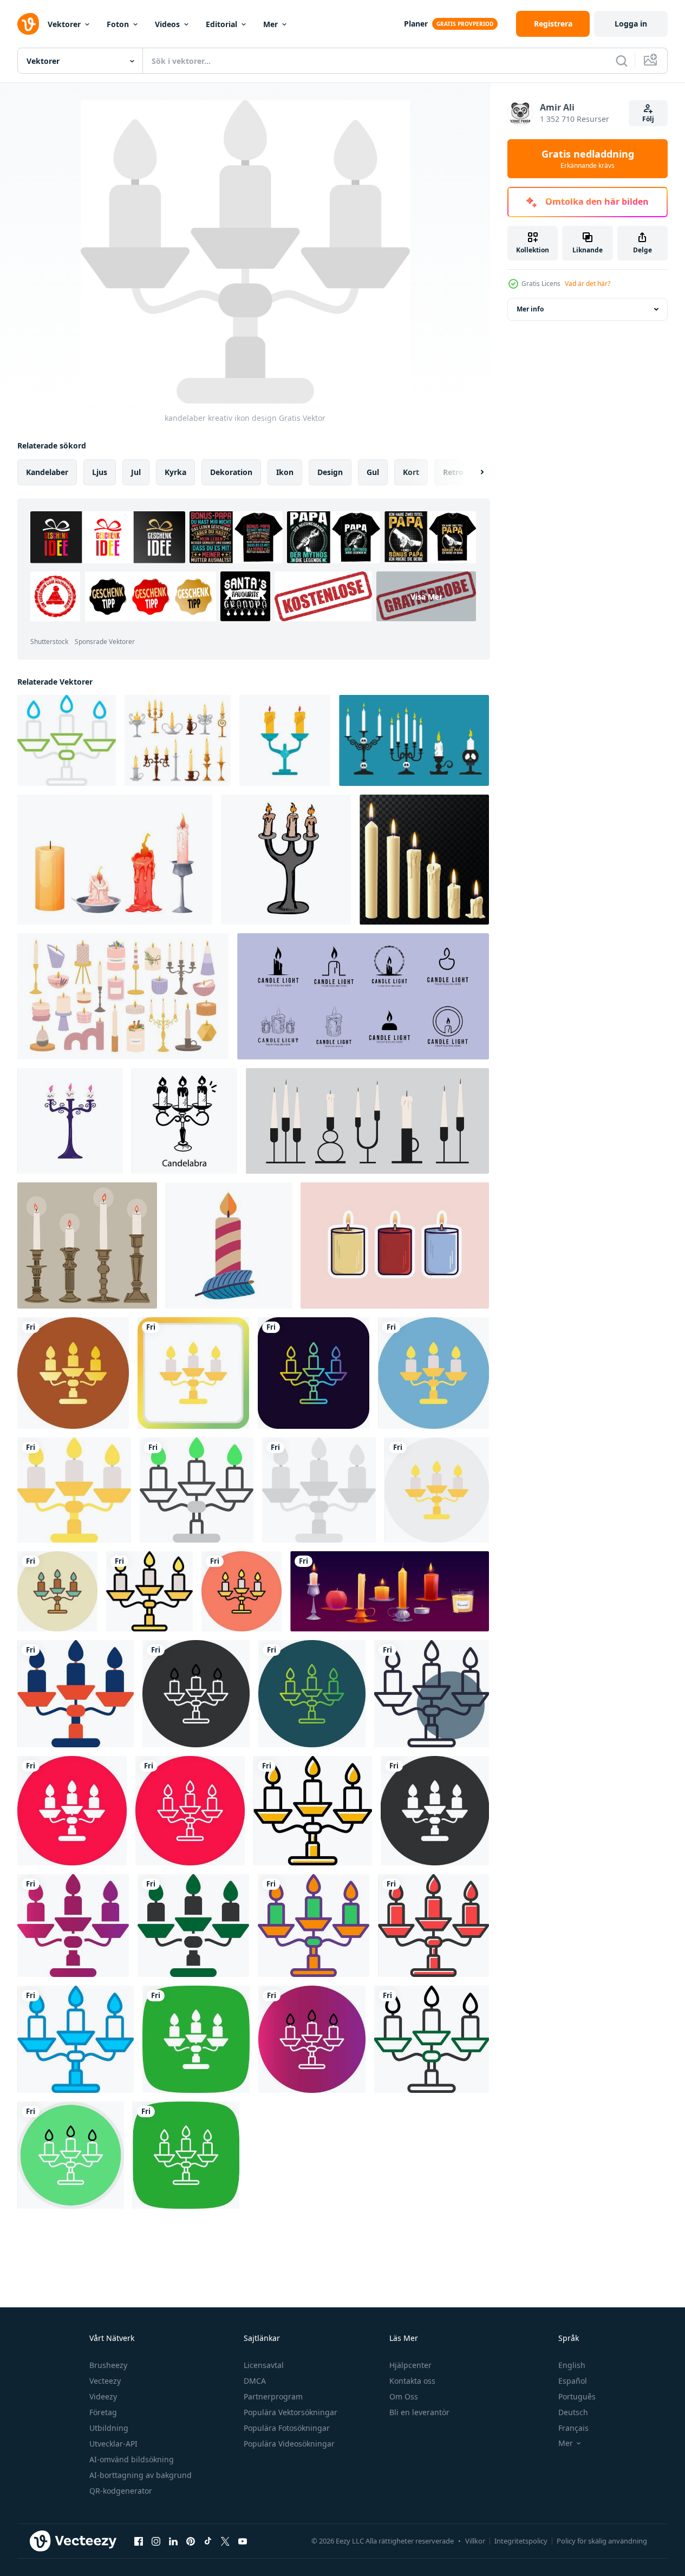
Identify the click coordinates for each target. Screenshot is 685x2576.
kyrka (175, 472)
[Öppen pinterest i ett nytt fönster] (191, 2541)
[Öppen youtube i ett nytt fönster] (243, 2541)
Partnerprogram (273, 2396)
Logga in (631, 24)
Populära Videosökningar (289, 2444)
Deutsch (573, 2412)
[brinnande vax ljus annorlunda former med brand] (390, 1591)
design (330, 472)
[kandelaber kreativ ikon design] (67, 740)
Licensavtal (264, 2365)
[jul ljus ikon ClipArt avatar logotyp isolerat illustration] (229, 1245)
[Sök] (622, 61)
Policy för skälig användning (602, 2541)
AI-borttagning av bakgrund (141, 2475)
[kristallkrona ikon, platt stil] (285, 740)
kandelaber (47, 472)
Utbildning (109, 2428)
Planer (416, 24)
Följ (648, 119)
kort (411, 472)
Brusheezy (108, 2365)
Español (573, 2381)
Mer (270, 24)
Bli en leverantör (419, 2412)
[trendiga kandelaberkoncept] (184, 1121)
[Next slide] (473, 472)
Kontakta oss (412, 2381)
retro (453, 472)
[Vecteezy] (28, 24)
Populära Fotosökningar (287, 2428)
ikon (285, 472)
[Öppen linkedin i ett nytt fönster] (173, 2541)
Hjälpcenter (410, 2365)
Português (577, 2396)
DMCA (255, 2381)
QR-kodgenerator (121, 2491)
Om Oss (404, 2396)
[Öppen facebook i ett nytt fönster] (139, 2541)
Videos (167, 24)
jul (136, 472)
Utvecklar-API (113, 2444)
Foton (118, 24)
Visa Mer (426, 596)
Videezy (103, 2396)
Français (573, 2428)
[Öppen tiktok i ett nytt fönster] (208, 2541)
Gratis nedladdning (588, 159)
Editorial (221, 24)
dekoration (231, 472)
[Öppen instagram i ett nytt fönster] (156, 2541)
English (572, 2365)
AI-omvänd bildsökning (132, 2459)
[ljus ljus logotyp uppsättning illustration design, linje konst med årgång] (363, 996)
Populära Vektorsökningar (291, 2412)
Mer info (530, 309)
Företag (103, 2412)
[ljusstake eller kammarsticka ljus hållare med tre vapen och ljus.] (286, 860)
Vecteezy (105, 2381)
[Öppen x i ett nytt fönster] (225, 2541)
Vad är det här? (588, 284)
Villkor (475, 2541)
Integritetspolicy (521, 2541)
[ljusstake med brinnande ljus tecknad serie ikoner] (178, 740)
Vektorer (64, 24)
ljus (100, 472)
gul (373, 472)
